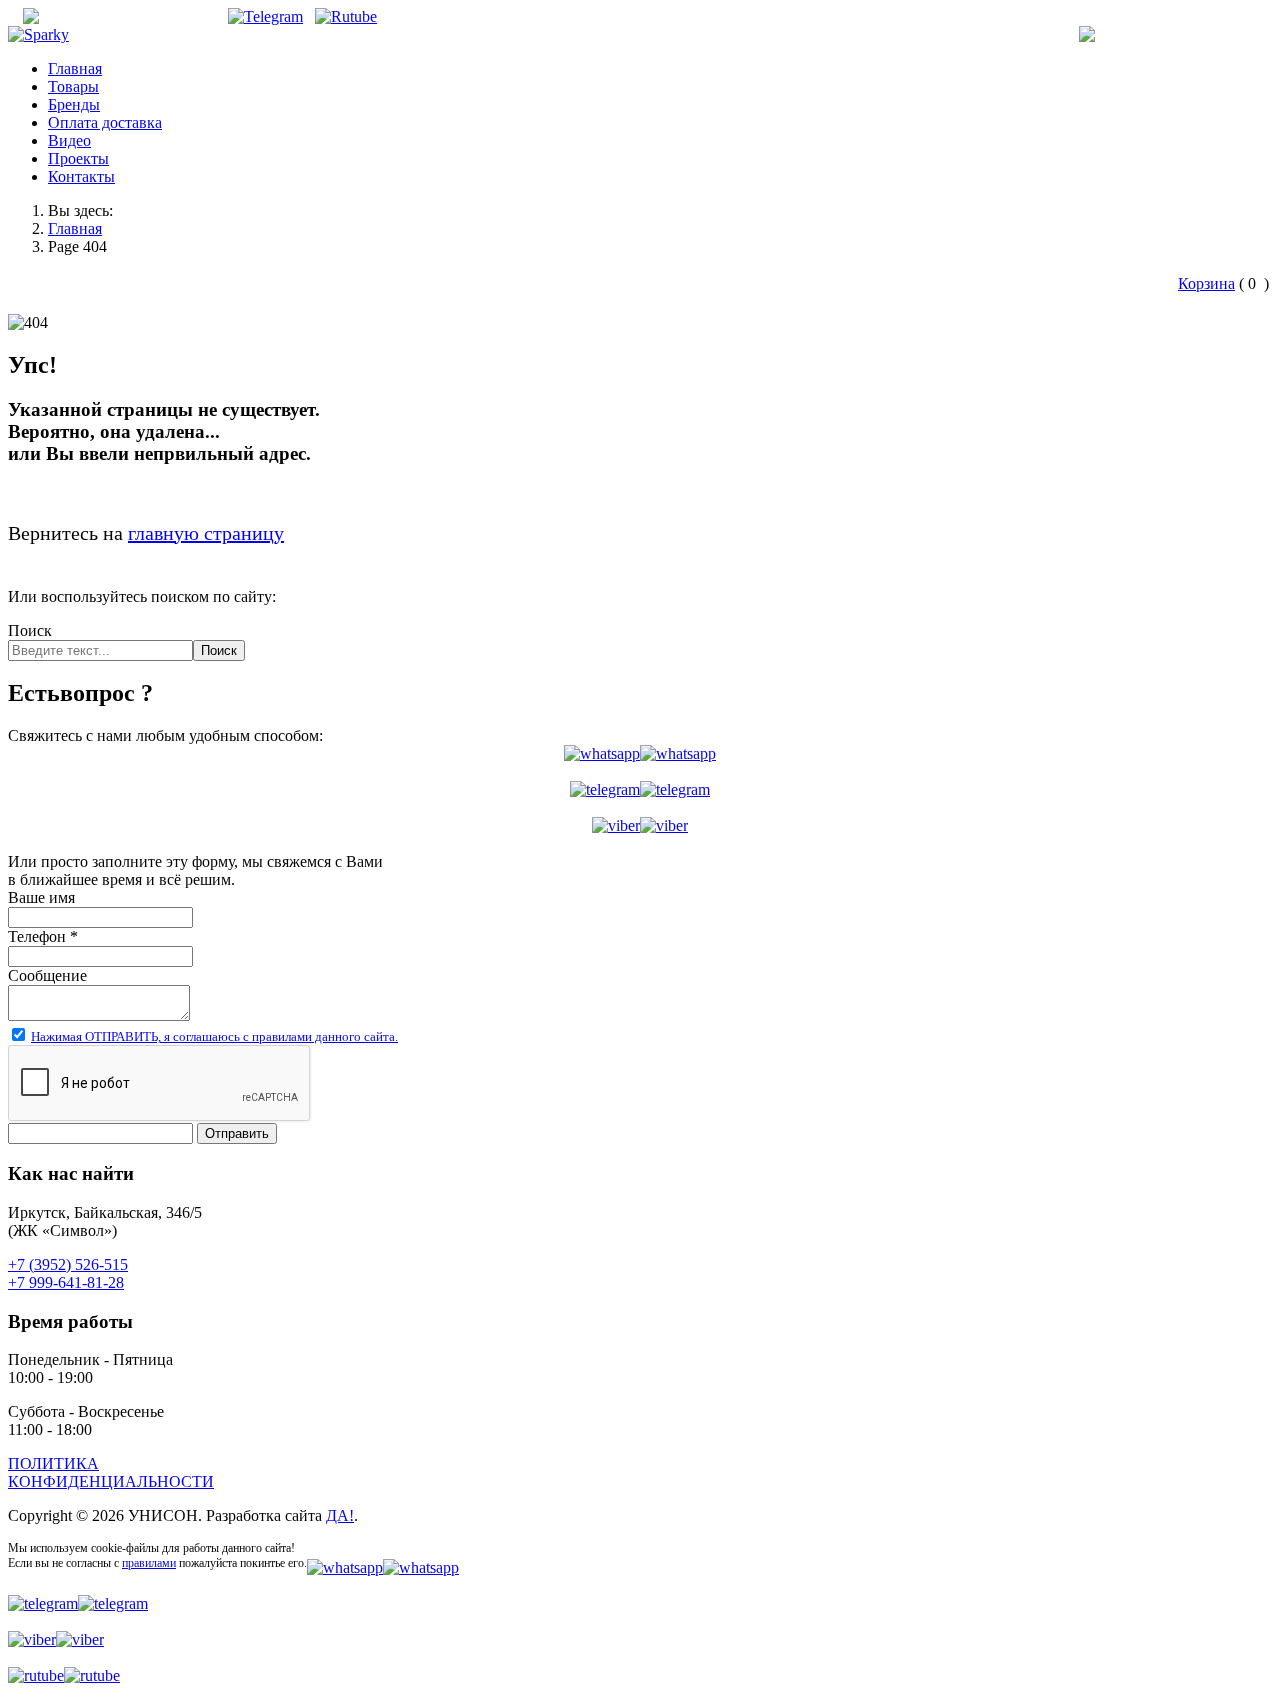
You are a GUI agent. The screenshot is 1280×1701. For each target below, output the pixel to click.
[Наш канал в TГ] (265, 16)
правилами (149, 1563)
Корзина (1206, 283)
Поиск (30, 630)
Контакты (81, 176)
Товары (73, 86)
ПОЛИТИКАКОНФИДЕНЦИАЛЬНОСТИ (111, 1472)
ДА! (340, 1515)
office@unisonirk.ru (146, 16)
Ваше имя (41, 897)
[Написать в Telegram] (640, 790)
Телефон (43, 936)
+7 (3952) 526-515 (1197, 34)
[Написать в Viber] (640, 826)
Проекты (78, 158)
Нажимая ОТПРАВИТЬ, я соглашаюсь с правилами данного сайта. (214, 1036)
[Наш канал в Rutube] (346, 16)
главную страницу (206, 533)
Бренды (74, 104)
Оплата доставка (105, 122)
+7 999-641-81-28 (66, 1282)
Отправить (237, 1133)
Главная (75, 68)
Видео (69, 140)
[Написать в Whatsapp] (640, 754)
